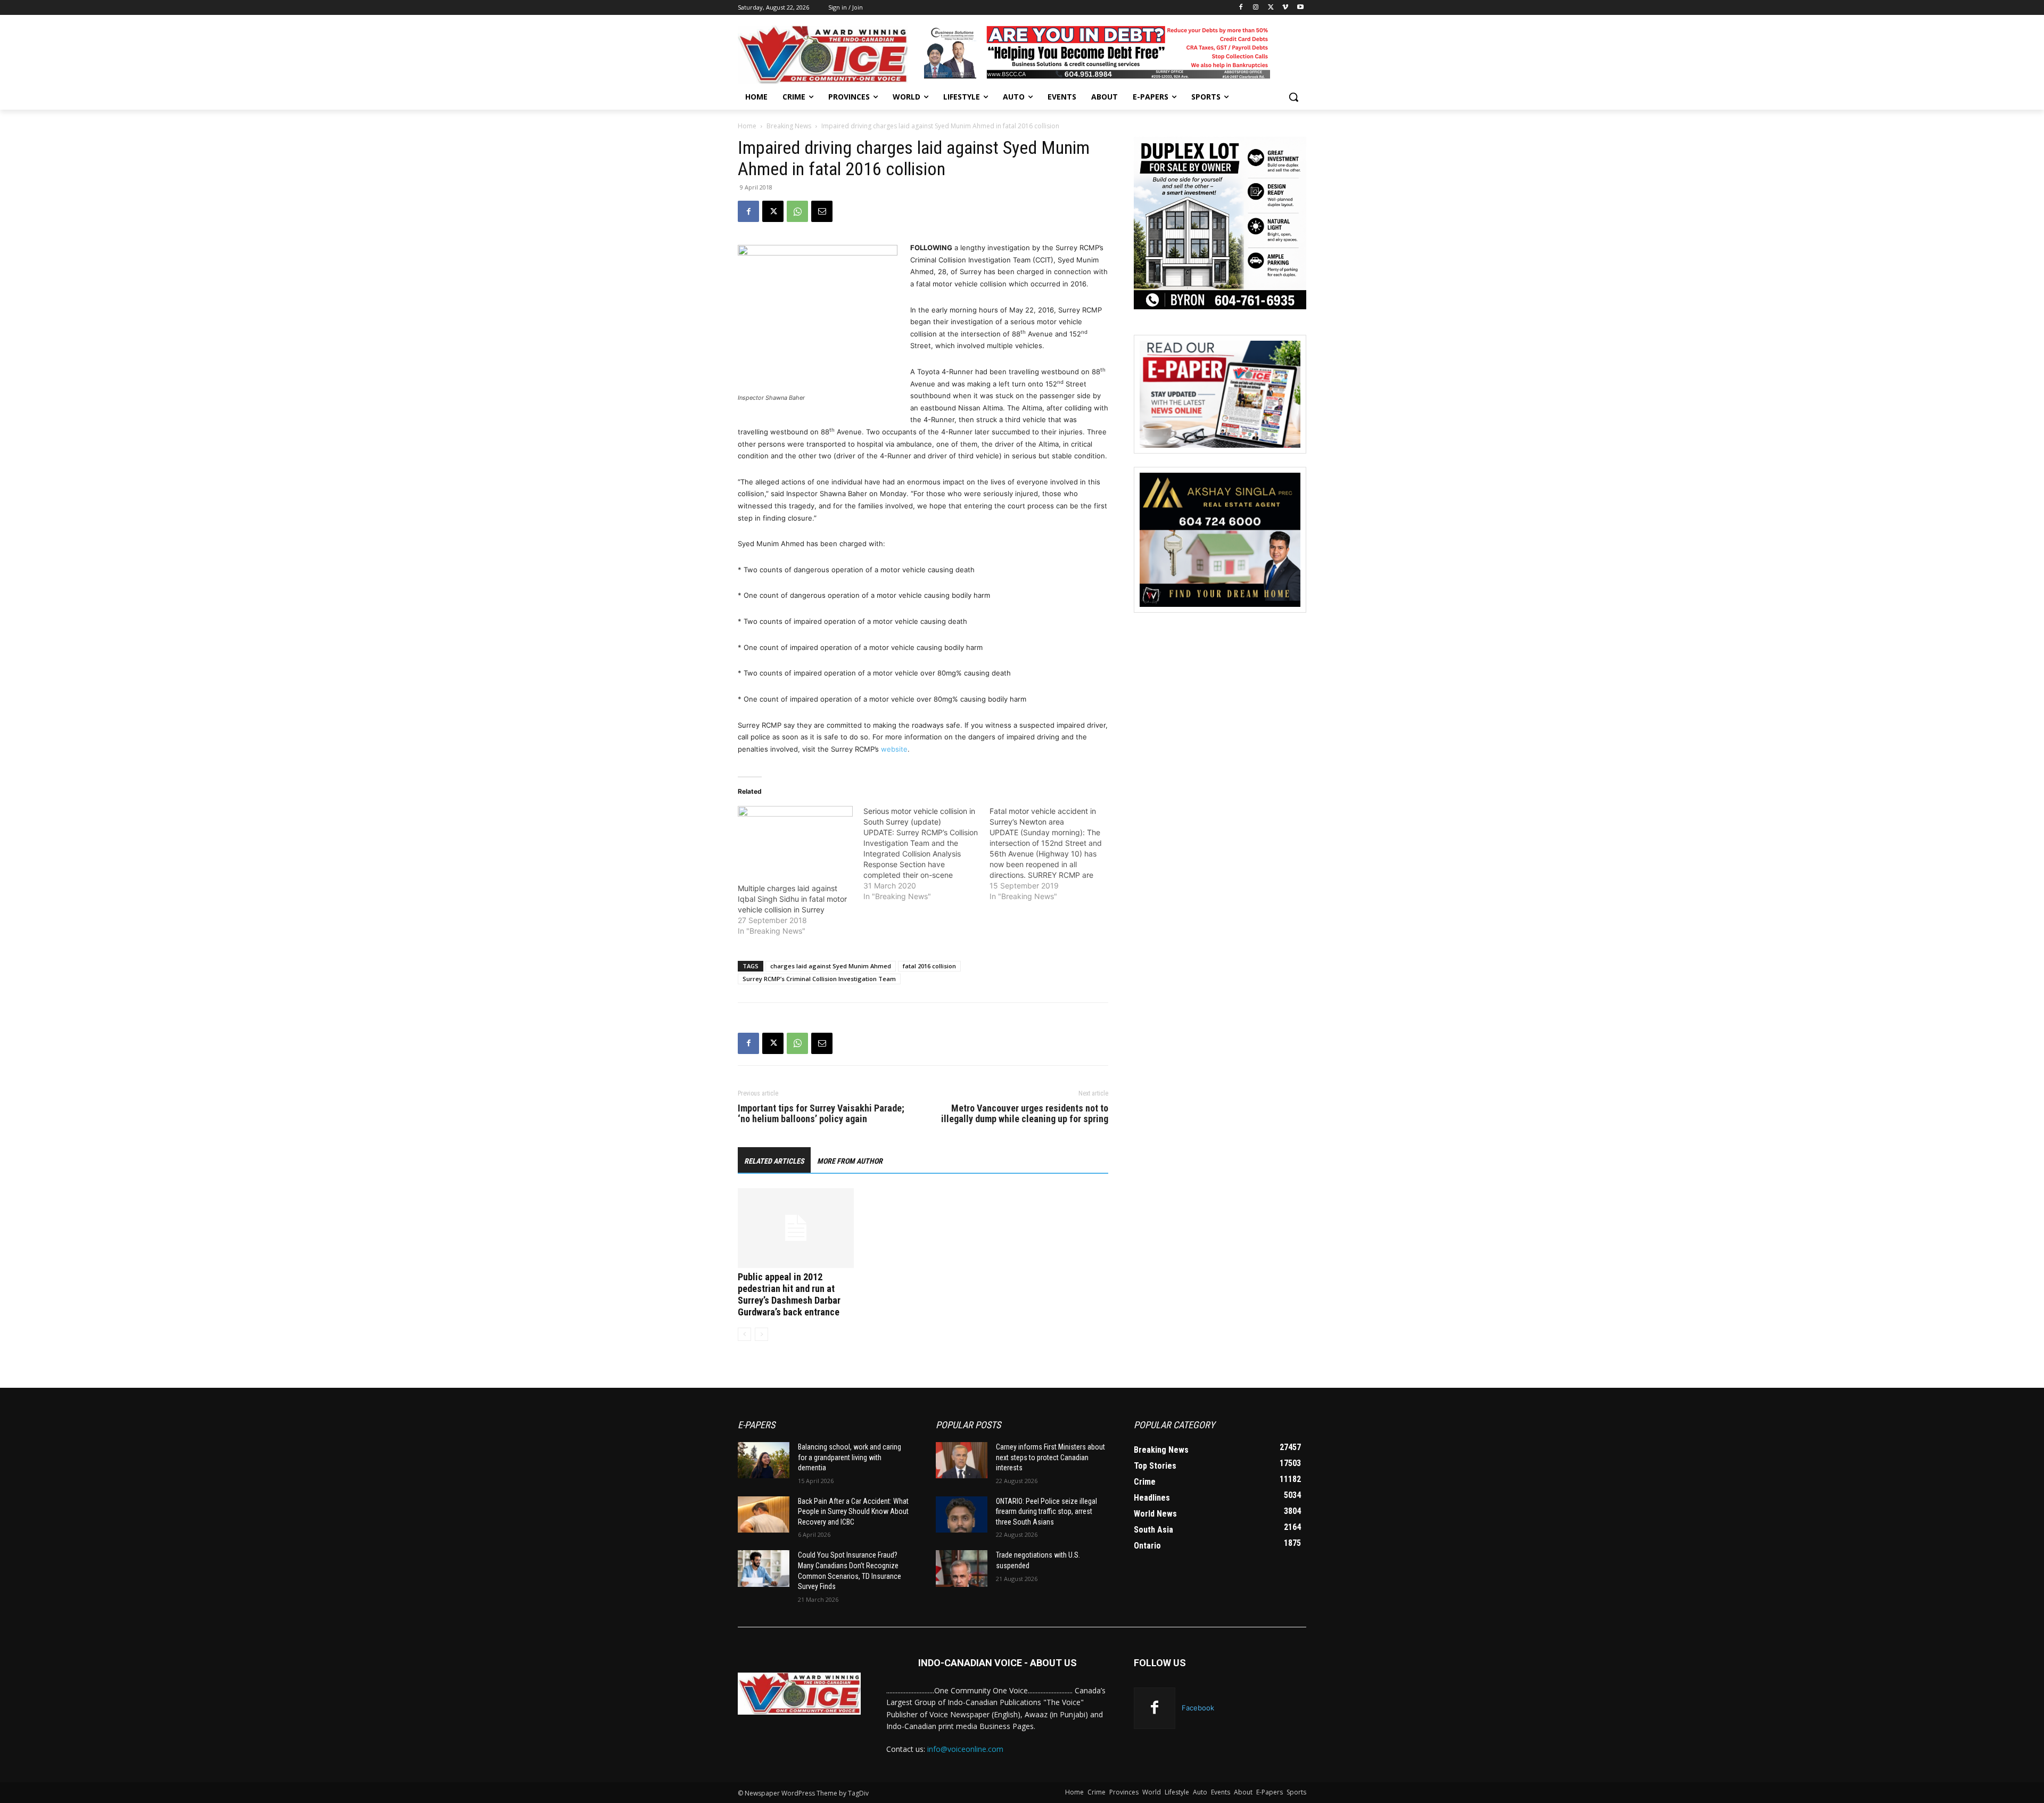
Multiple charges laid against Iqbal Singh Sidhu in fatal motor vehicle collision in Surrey (792, 899)
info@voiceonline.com (965, 1749)
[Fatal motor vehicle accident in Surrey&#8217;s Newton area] (1052, 854)
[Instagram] (1256, 8)
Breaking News (789, 126)
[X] (1271, 8)
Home (747, 126)
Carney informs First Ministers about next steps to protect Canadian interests (1050, 1457)
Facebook (1198, 1708)
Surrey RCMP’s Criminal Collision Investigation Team (819, 979)
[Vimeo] (1285, 8)
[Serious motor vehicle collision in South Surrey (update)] (926, 854)
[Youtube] (1300, 8)
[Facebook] (1241, 8)
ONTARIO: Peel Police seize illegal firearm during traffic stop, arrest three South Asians (1046, 1512)
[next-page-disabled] (761, 1334)
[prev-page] (744, 1334)
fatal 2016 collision (929, 966)
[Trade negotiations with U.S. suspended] (962, 1568)
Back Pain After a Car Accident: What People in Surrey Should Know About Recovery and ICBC (853, 1512)
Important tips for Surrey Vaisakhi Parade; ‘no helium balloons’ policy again (821, 1114)
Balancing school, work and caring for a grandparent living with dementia (850, 1457)
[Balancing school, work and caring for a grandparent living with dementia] (764, 1460)
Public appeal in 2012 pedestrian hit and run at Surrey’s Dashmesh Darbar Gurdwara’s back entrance (789, 1294)
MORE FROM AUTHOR (850, 1161)
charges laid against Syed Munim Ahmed (831, 966)
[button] (1293, 97)
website (894, 749)
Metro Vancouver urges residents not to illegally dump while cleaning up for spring (1025, 1114)
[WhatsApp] (797, 211)
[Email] (822, 211)
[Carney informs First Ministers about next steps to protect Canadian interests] (962, 1460)
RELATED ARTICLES (774, 1161)
